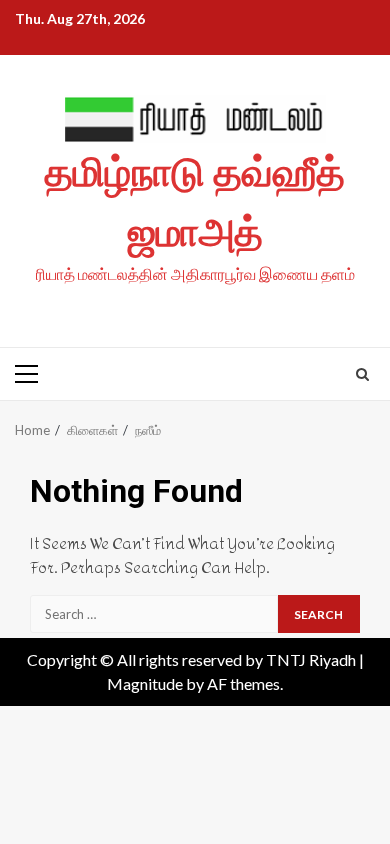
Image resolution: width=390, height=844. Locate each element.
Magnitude (145, 683)
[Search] (362, 374)
